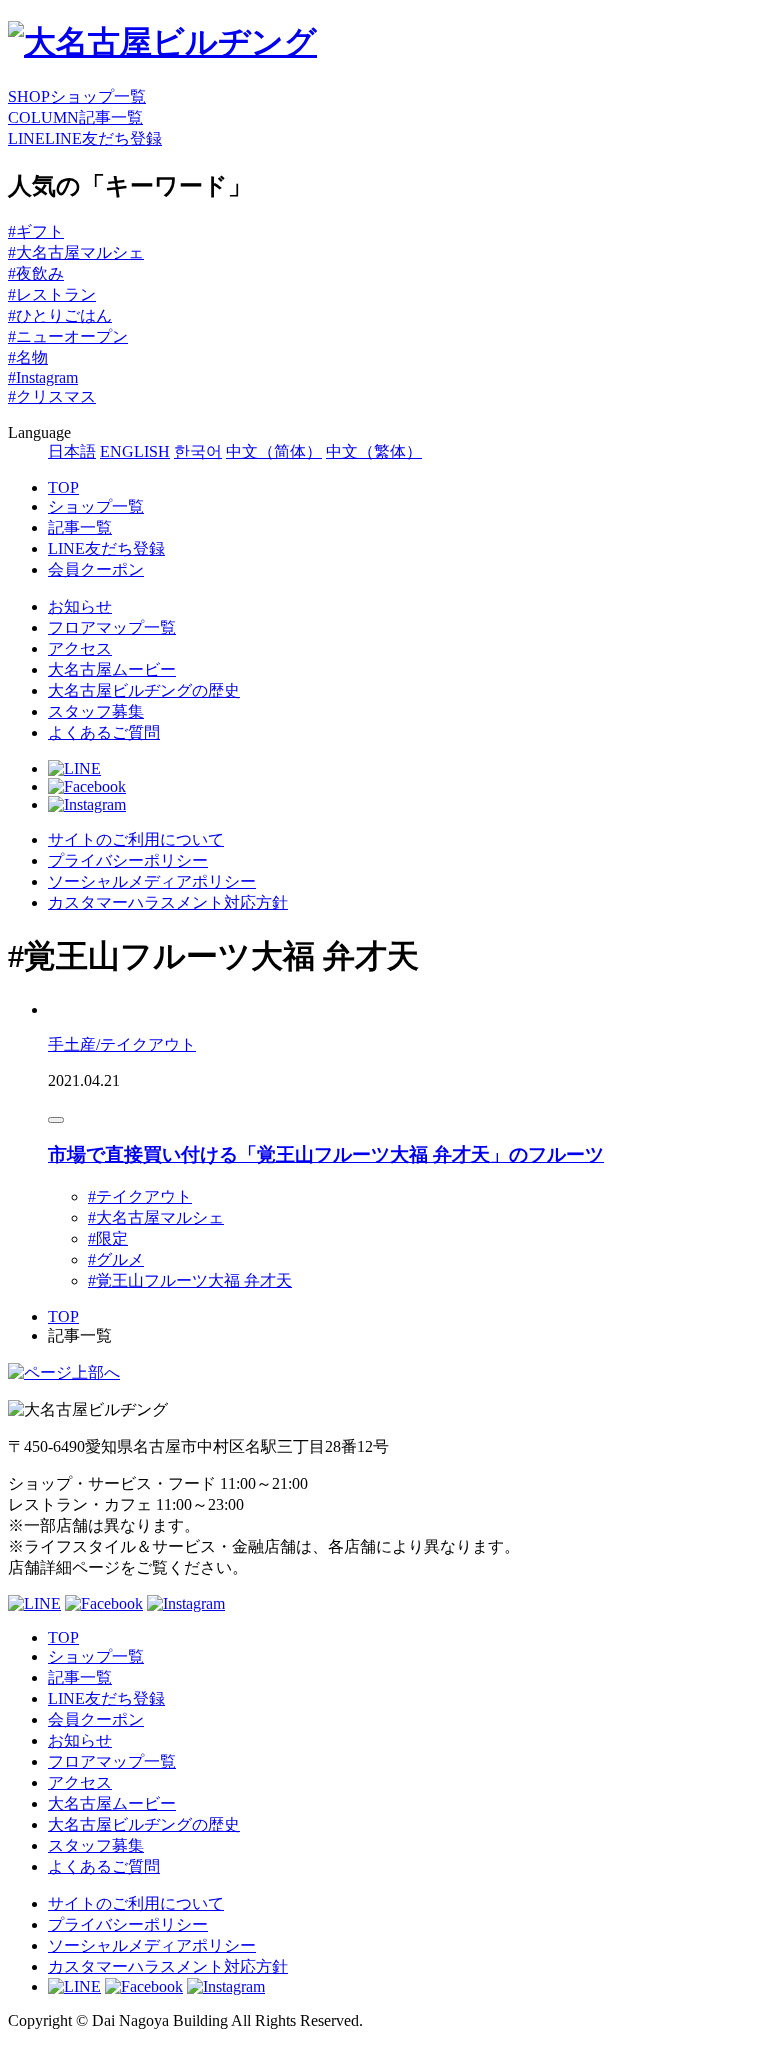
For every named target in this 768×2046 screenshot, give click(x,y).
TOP (63, 487)
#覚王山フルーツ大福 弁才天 (190, 1280)
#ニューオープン (68, 336)
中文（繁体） (374, 451)
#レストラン (52, 294)
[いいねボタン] (56, 1120)
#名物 (28, 357)
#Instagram (43, 377)
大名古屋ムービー (112, 669)
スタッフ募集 (96, 711)
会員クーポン (96, 569)
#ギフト (36, 231)
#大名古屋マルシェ (76, 252)
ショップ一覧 (96, 506)
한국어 (198, 451)
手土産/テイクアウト (122, 1044)
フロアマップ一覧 (112, 627)
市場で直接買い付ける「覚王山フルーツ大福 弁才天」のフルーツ (326, 1154)
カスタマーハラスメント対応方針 (168, 902)
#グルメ (116, 1259)
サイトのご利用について (136, 839)
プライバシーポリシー (128, 860)
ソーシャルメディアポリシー (152, 881)
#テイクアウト (140, 1196)
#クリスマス (52, 396)
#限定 (108, 1238)
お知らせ (80, 606)
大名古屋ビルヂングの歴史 (144, 690)
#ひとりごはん (60, 315)
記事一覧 (80, 527)
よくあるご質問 (104, 732)
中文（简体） (274, 451)
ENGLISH (135, 451)
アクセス (80, 648)
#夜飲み (36, 273)
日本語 (72, 451)
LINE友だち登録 (106, 548)
